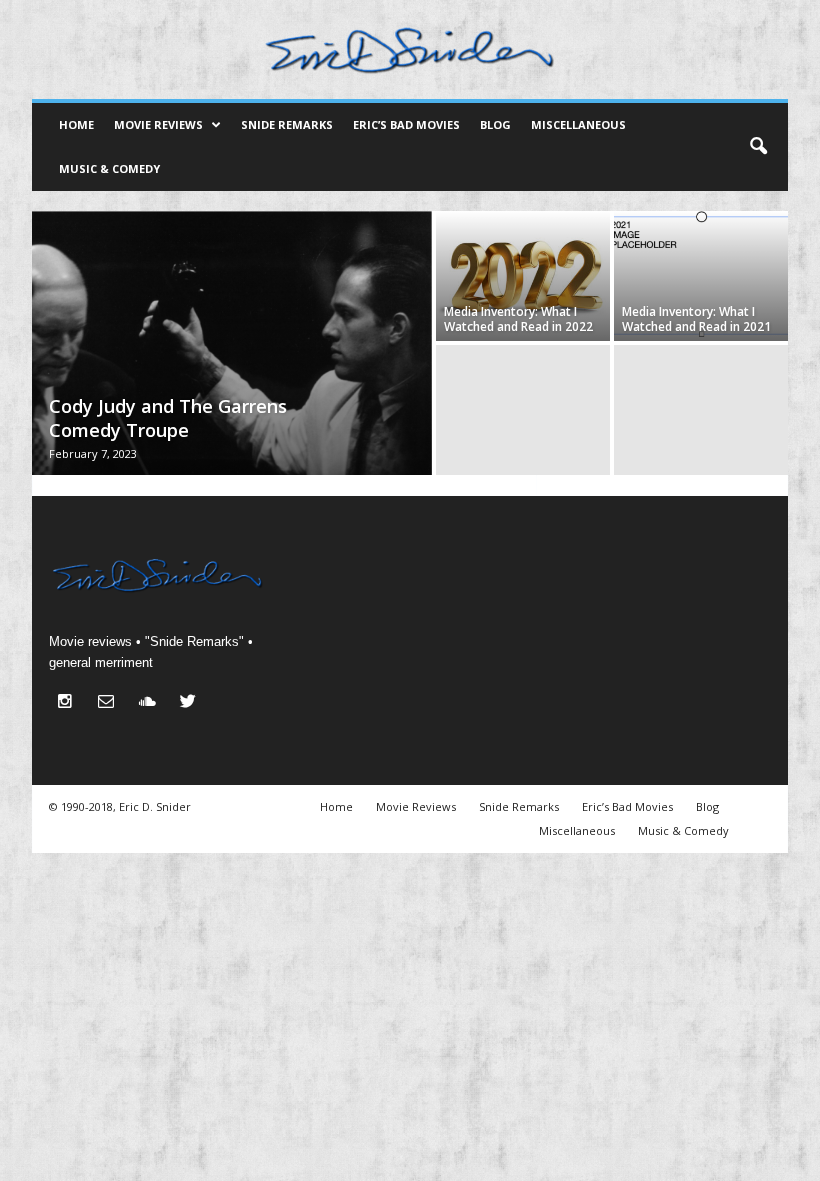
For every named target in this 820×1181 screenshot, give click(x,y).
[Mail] (110, 703)
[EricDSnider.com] (410, 49)
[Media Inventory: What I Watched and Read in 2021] (701, 276)
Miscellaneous (578, 124)
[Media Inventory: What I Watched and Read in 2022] (523, 276)
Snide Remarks (287, 124)
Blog (495, 124)
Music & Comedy (109, 168)
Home (76, 124)
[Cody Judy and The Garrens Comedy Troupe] (232, 345)
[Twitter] (190, 703)
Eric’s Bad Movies (406, 124)
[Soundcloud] (151, 703)
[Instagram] (69, 703)
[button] (758, 147)
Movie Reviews (158, 124)
